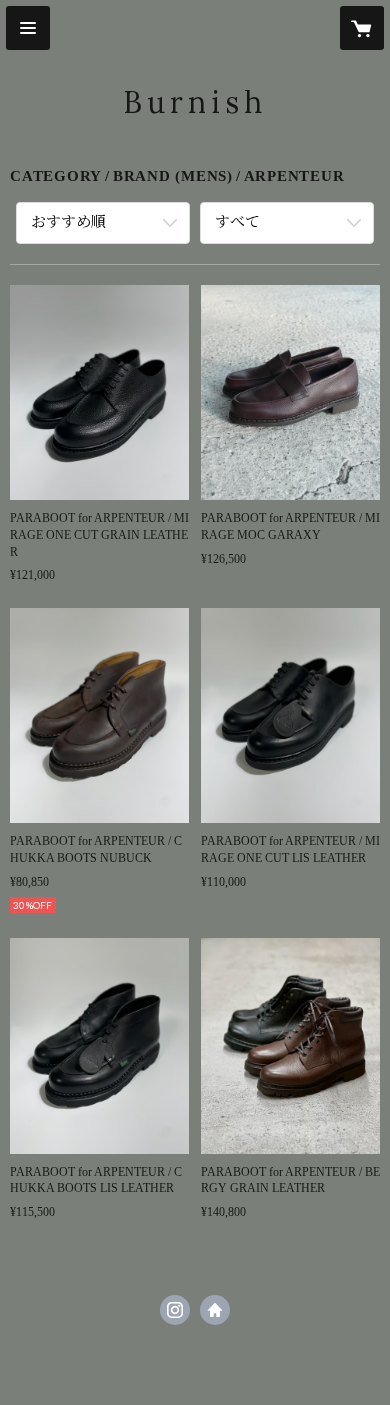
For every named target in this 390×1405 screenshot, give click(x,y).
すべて (237, 222)
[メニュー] (28, 28)
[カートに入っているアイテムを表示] (362, 28)
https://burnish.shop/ (215, 1310)
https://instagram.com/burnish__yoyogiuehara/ (175, 1310)
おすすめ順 (68, 222)
